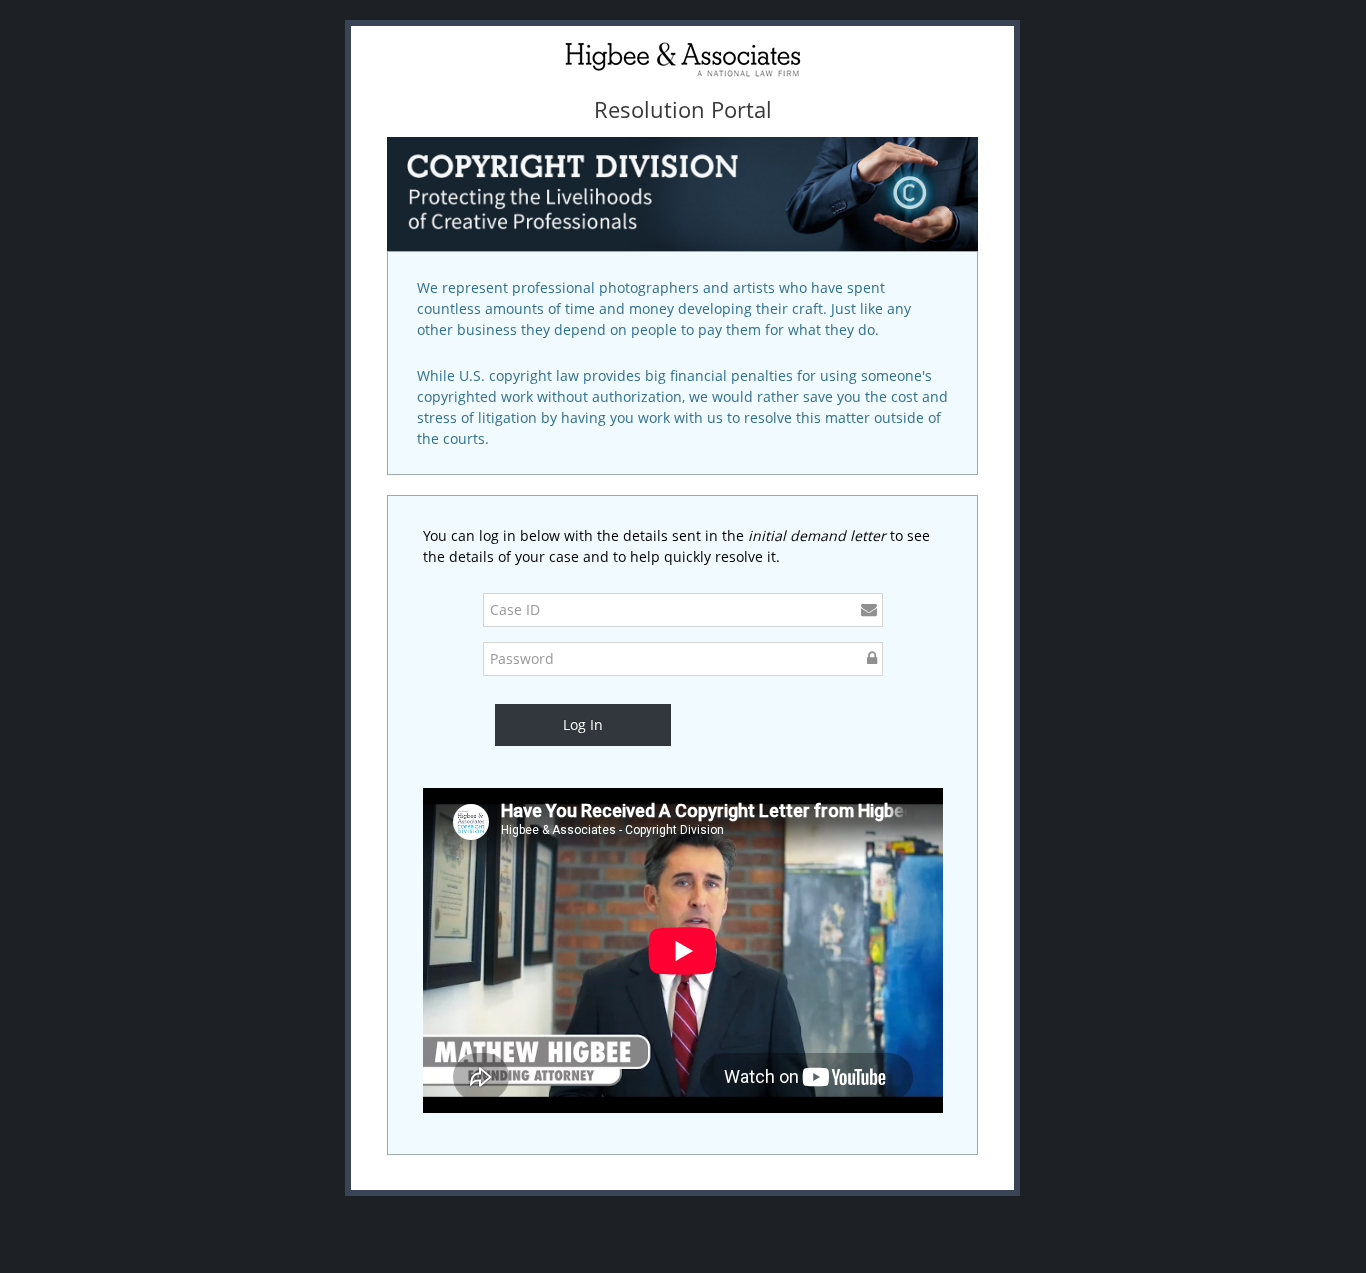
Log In (583, 724)
